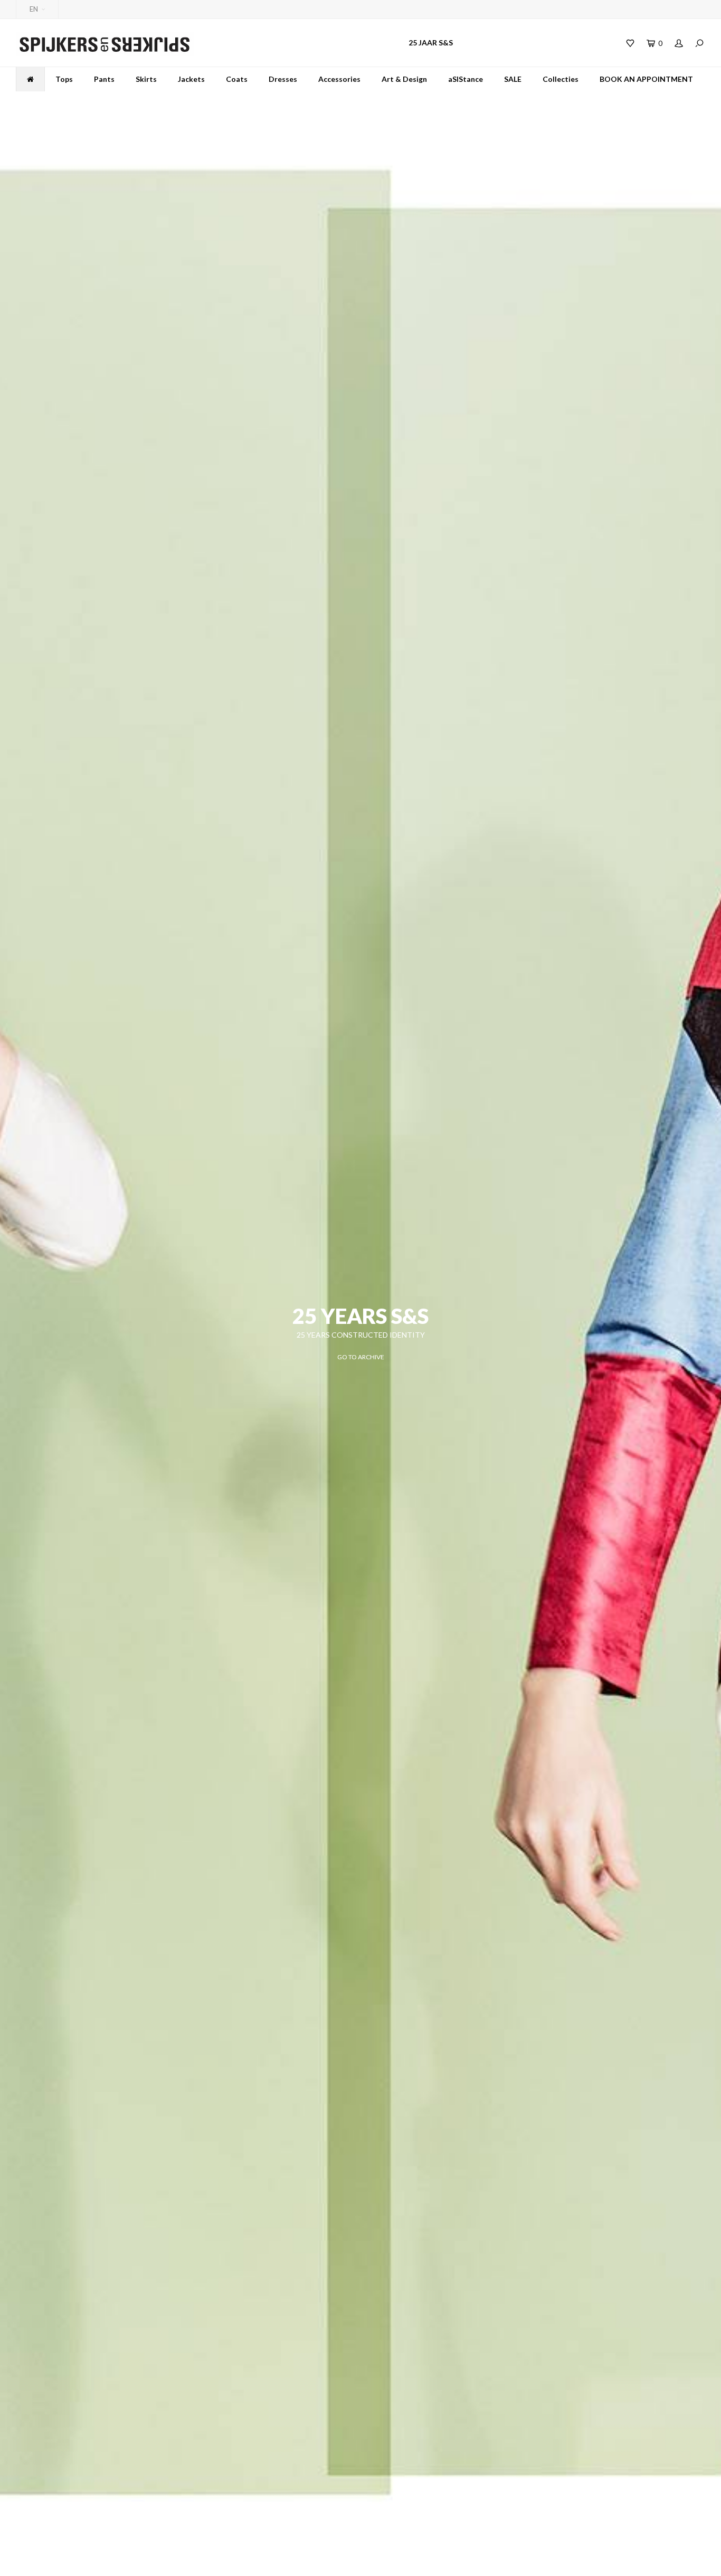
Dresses (283, 79)
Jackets (191, 79)
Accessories (339, 79)
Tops (64, 79)
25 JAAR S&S (431, 43)
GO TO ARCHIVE (361, 1357)
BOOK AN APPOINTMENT (646, 79)
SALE (513, 79)
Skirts (146, 79)
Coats (237, 79)
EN (34, 9)
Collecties (561, 79)
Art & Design (404, 79)
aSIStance (466, 79)
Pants (104, 79)
